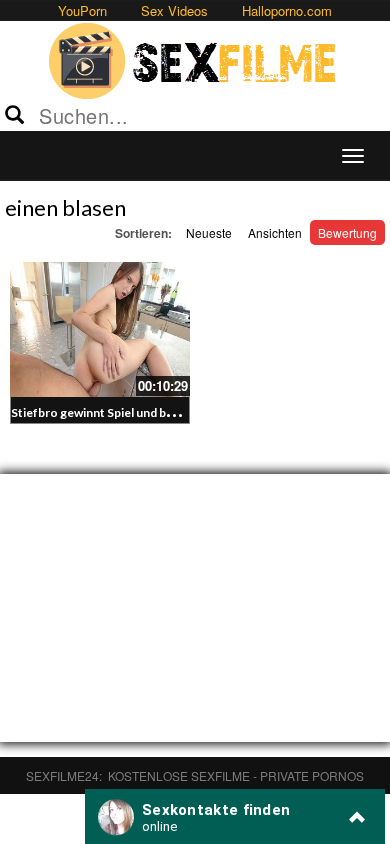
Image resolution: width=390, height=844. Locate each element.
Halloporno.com (287, 10)
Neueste (209, 232)
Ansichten (275, 232)
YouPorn (82, 10)
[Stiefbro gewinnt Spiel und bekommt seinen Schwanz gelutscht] (100, 329)
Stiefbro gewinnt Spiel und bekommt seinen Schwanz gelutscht (184, 412)
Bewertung (347, 232)
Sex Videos (174, 10)
